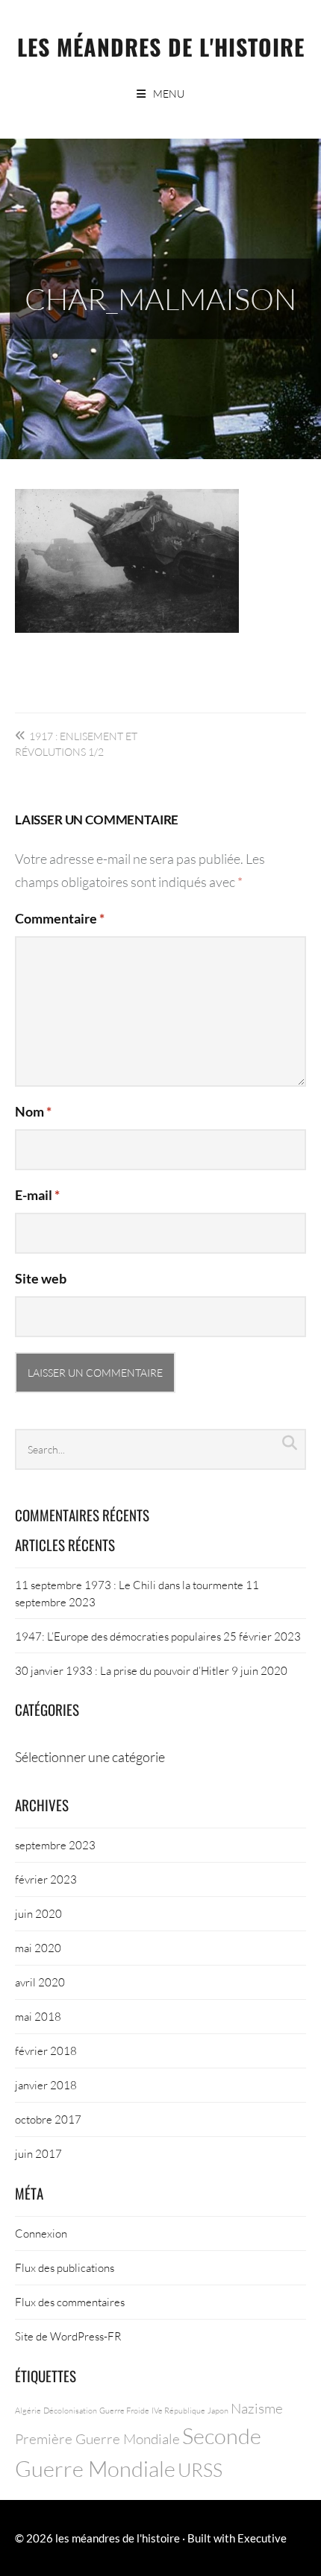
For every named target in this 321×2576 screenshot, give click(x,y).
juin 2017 (38, 2153)
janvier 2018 (46, 2085)
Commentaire (60, 918)
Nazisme (257, 2408)
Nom (33, 1111)
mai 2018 (38, 2016)
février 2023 (46, 1879)
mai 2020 (38, 1948)
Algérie (28, 2410)
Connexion (41, 2233)
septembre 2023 (55, 1845)
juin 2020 (38, 1913)
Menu (169, 94)
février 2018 (46, 2051)
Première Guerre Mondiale (97, 2438)
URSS (200, 2470)
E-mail (37, 1195)
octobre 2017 (48, 2119)
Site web (41, 1278)
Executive (262, 2538)
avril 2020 (40, 1982)
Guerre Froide (124, 2410)
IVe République (178, 2410)
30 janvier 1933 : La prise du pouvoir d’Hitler (122, 1670)
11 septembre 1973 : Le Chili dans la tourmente (129, 1585)
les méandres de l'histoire (161, 47)
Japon (218, 2410)
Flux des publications (65, 2267)
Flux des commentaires (70, 2302)
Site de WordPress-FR (68, 2336)
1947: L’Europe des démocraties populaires (118, 1636)
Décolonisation (70, 2410)
